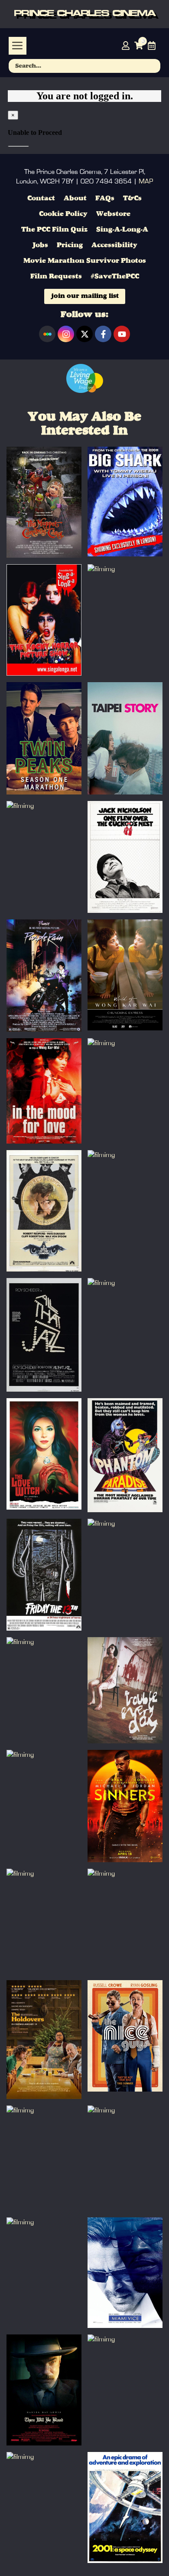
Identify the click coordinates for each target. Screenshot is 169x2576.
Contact (41, 199)
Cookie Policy (63, 214)
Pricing (70, 245)
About (75, 199)
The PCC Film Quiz (54, 230)
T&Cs (132, 199)
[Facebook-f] (103, 334)
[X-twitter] (84, 334)
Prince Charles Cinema (84, 14)
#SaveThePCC (115, 277)
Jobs (40, 245)
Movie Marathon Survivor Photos (85, 261)
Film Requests (56, 277)
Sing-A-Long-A (122, 230)
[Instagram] (66, 334)
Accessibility (114, 245)
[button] (18, 46)
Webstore (113, 214)
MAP (146, 181)
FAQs (105, 199)
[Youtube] (122, 334)
